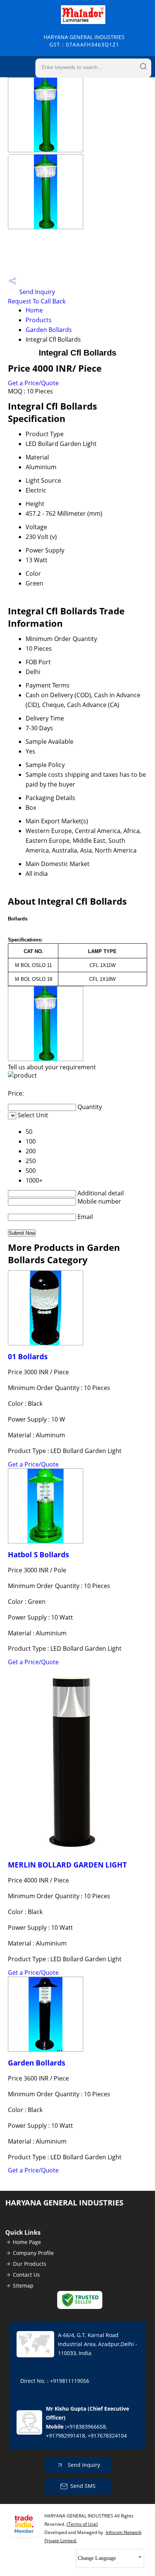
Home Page (27, 2242)
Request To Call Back (37, 301)
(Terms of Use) (82, 2524)
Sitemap (23, 2286)
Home (34, 310)
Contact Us (26, 2275)
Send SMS (83, 2486)
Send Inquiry (36, 292)
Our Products (30, 2264)
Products (39, 320)
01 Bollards (28, 1356)
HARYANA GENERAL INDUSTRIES (84, 41)
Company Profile (33, 2253)
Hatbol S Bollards (38, 1554)
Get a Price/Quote (33, 383)
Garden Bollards (49, 330)
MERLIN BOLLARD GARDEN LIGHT (67, 1865)
